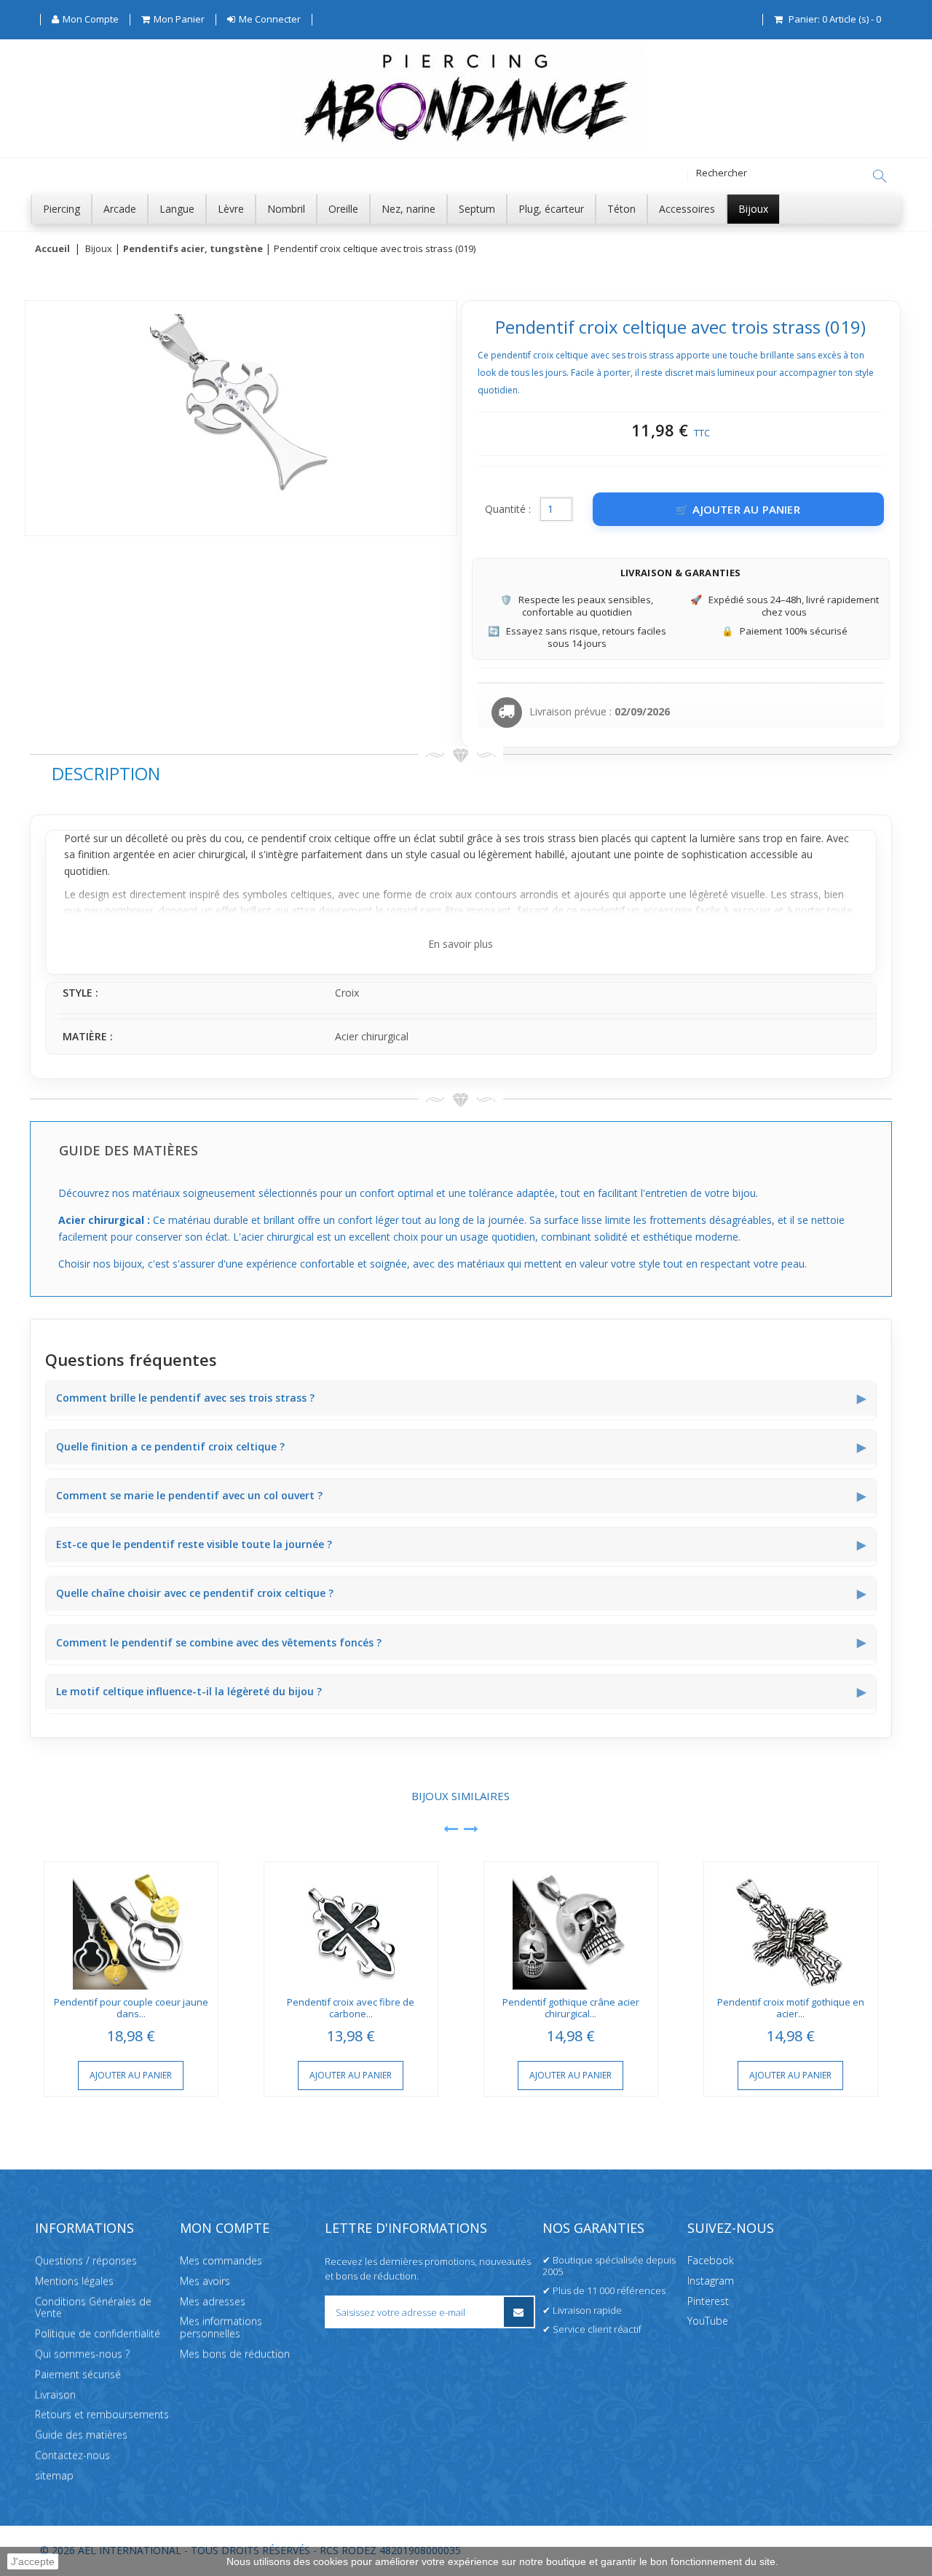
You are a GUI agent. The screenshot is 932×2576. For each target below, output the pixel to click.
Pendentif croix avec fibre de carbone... (351, 2008)
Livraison (55, 2394)
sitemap (54, 2475)
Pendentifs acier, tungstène (193, 249)
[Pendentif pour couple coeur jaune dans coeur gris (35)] (131, 1926)
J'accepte (33, 2561)
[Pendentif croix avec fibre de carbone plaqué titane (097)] (351, 1926)
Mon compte (225, 2228)
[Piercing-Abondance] (466, 148)
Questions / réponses (86, 2260)
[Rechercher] (880, 176)
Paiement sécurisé (78, 2374)
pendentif (284, 838)
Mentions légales (74, 2281)
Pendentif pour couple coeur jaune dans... (131, 2008)
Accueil (52, 249)
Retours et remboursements (102, 2414)
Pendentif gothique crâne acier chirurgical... (571, 2008)
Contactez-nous (72, 2455)
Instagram (711, 2281)
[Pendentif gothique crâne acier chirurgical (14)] (571, 1926)
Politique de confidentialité (98, 2333)
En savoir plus (461, 944)
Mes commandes (221, 2260)
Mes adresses (213, 2300)
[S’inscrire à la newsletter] (519, 2312)
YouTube (708, 2321)
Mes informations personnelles (221, 2327)
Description (106, 773)
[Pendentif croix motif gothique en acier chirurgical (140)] (791, 1926)
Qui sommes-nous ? (82, 2353)
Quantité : (508, 509)
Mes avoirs (205, 2281)
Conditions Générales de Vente (93, 2306)
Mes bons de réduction (235, 2353)
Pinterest (708, 2300)
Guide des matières (81, 2434)
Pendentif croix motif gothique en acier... (791, 2008)
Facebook (711, 2260)
